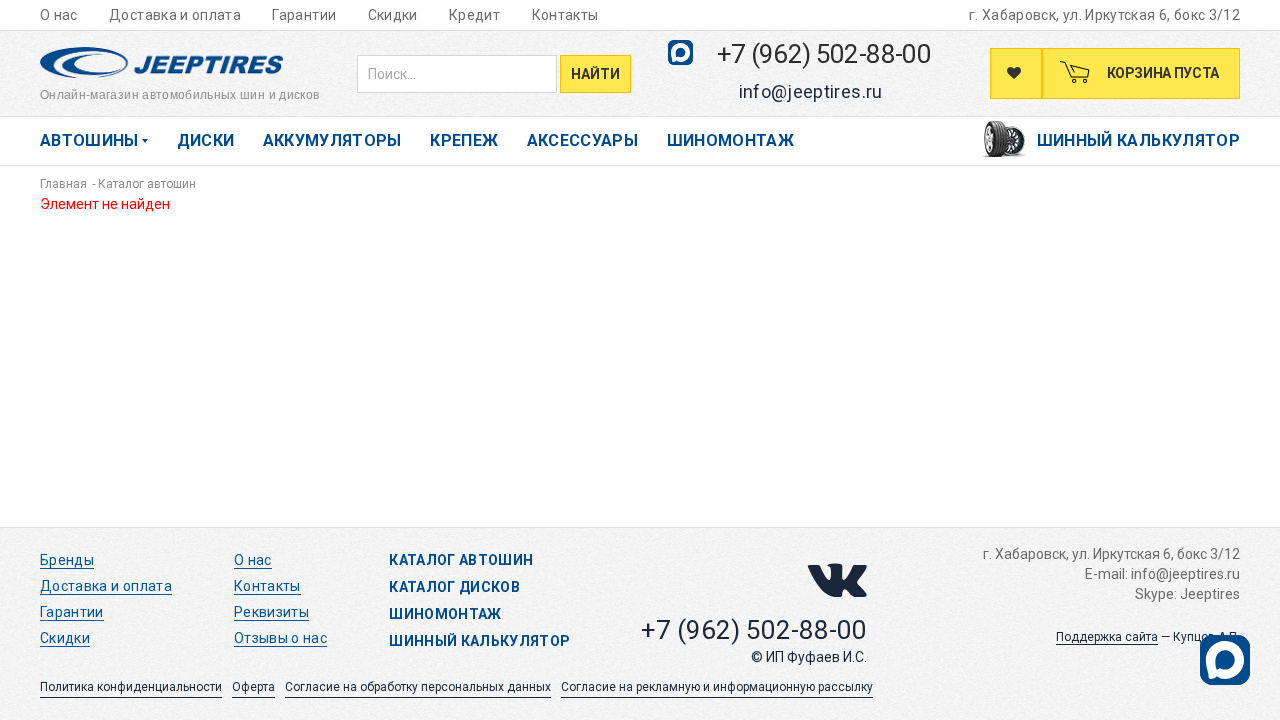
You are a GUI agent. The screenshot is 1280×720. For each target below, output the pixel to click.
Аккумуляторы (332, 140)
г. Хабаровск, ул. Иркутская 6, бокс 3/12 (1104, 15)
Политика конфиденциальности (131, 687)
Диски (206, 140)
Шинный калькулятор (1138, 140)
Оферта (253, 687)
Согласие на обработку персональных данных (418, 687)
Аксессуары (583, 140)
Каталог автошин (461, 560)
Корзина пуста (1161, 73)
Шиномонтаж (731, 140)
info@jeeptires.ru (811, 91)
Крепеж (464, 140)
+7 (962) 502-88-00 (824, 54)
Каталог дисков (454, 587)
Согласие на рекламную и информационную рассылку (717, 687)
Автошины (89, 140)
